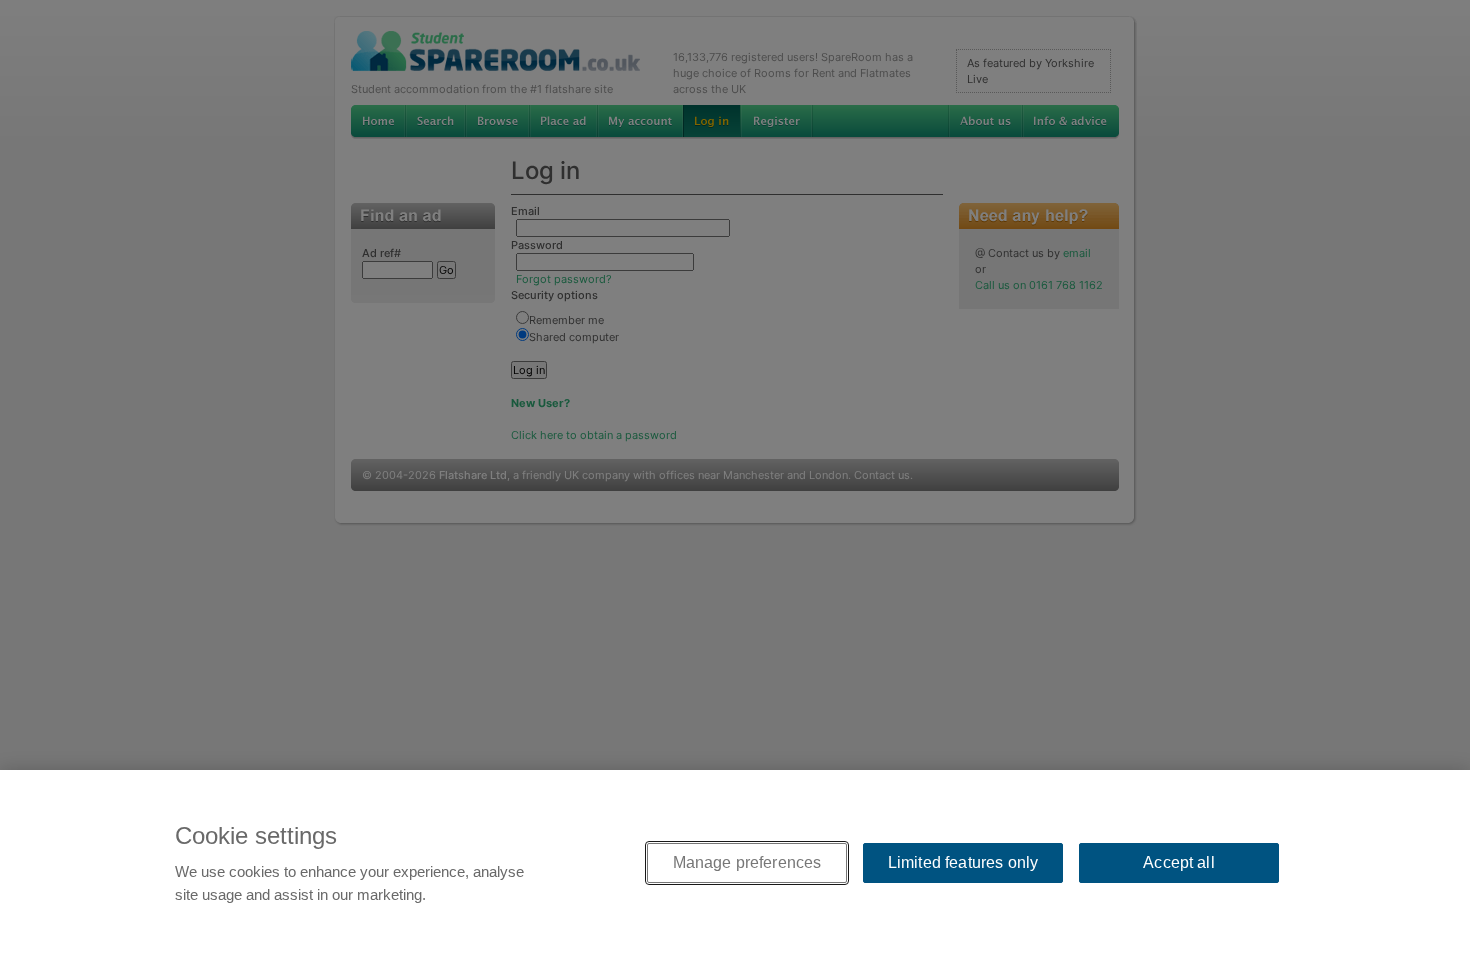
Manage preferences (747, 862)
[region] (735, 863)
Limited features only (963, 862)
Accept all (1179, 862)
